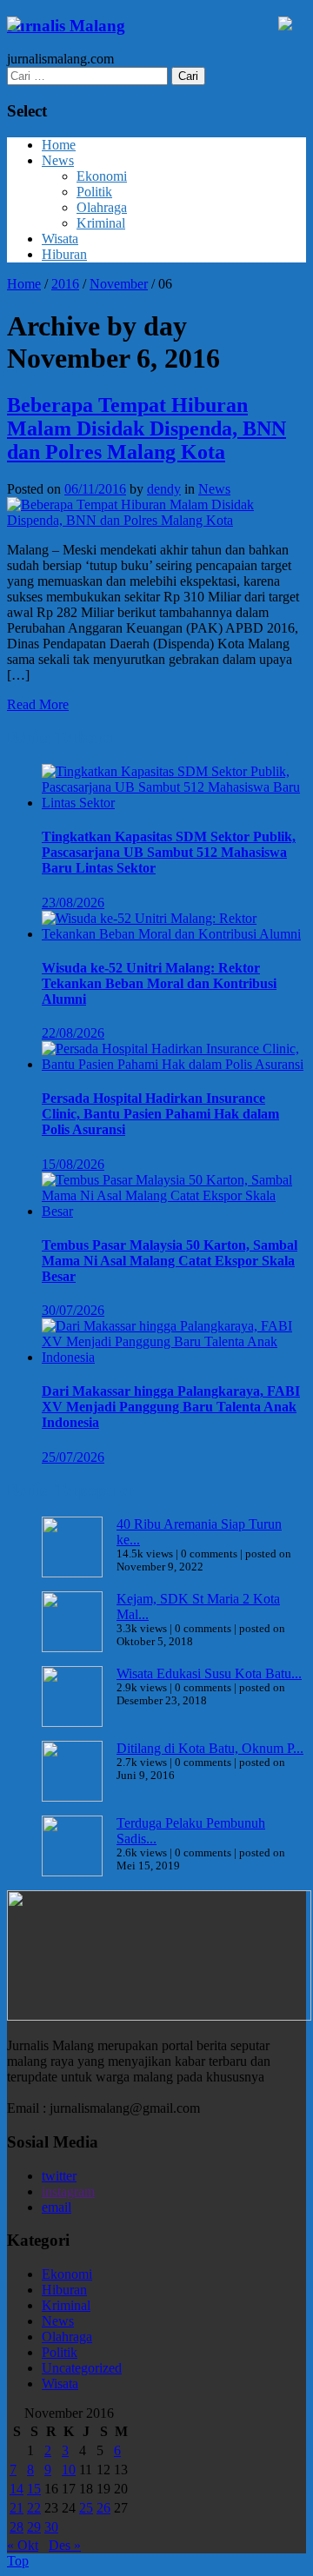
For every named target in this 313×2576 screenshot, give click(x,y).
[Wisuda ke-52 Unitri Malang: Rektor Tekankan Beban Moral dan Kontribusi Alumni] (174, 934)
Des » (65, 2545)
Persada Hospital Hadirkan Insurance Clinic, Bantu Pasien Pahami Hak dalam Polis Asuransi (160, 1114)
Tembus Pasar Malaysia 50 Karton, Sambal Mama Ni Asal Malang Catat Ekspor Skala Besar (170, 1261)
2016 (65, 284)
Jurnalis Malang (66, 26)
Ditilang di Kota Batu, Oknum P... (210, 1748)
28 (17, 2527)
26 (103, 2508)
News (58, 160)
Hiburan (64, 254)
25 (86, 2508)
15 (34, 2489)
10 (69, 2470)
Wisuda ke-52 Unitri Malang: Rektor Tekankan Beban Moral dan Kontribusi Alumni (159, 983)
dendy (164, 489)
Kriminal (101, 223)
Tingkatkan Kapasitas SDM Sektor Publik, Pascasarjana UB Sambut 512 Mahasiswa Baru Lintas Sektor (169, 852)
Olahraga (102, 207)
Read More (38, 704)
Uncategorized (82, 2368)
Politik (94, 192)
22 (34, 2508)
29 (34, 2527)
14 (17, 2489)
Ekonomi (102, 176)
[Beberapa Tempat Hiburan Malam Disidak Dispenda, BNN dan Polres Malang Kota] (156, 520)
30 (51, 2527)
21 (17, 2508)
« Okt (23, 2545)
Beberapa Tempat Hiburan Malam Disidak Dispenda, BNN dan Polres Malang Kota (147, 428)
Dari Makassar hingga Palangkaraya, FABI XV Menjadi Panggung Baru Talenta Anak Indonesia (171, 1407)
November (119, 284)
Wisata (60, 239)
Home (59, 145)
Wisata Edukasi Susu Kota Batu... (209, 1673)
